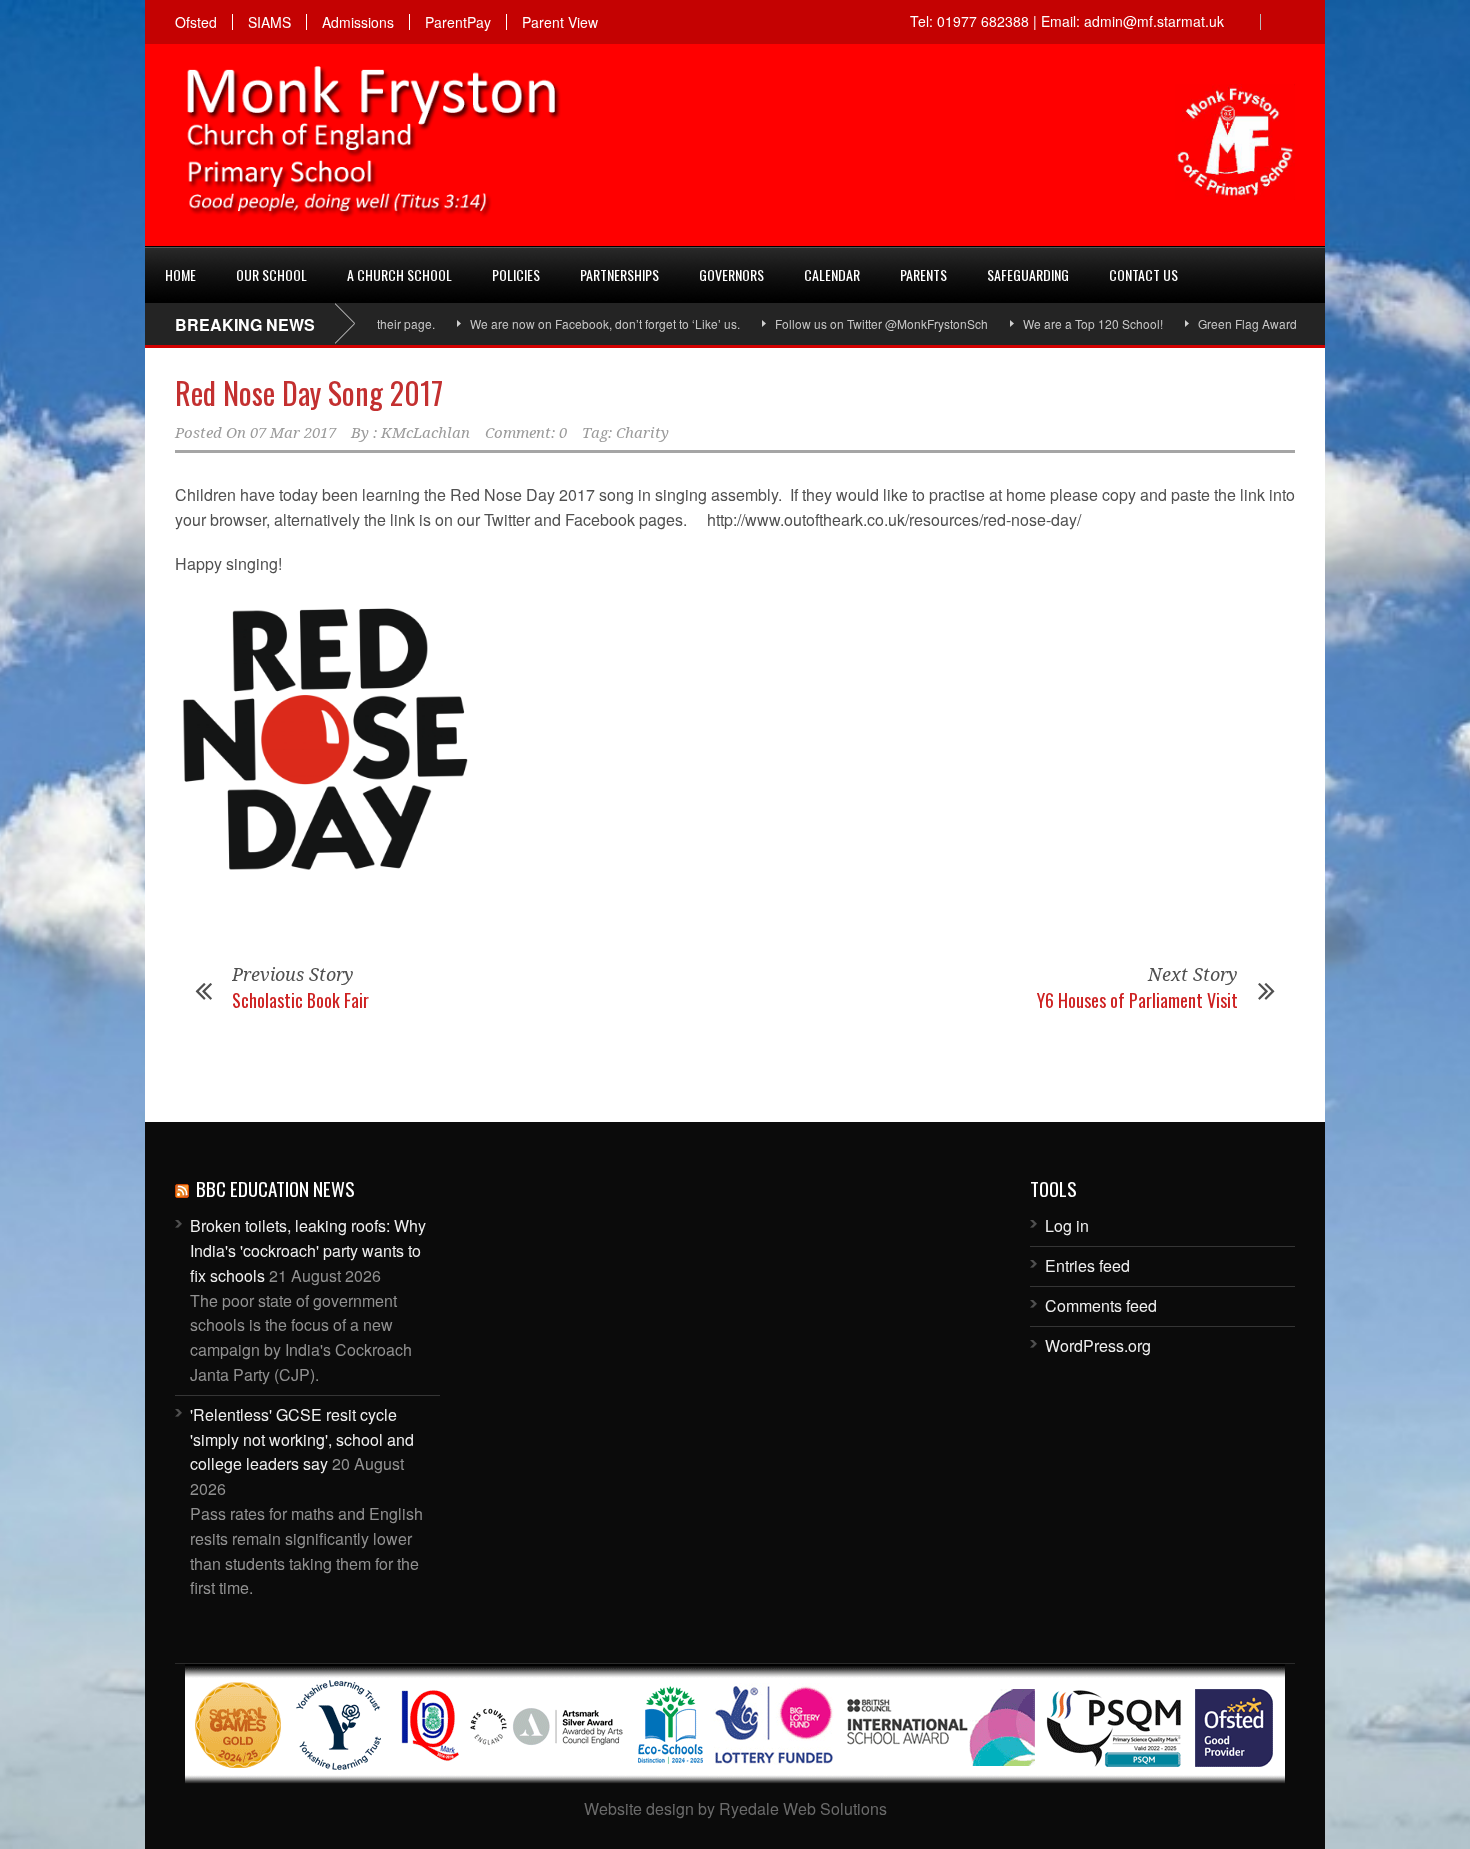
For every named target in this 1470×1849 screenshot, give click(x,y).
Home (180, 274)
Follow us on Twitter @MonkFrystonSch (840, 323)
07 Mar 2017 (293, 433)
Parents (923, 274)
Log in (1067, 1225)
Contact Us (1143, 274)
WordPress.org (1098, 1345)
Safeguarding (1028, 274)
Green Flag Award (1206, 323)
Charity (642, 433)
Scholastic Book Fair (300, 1000)
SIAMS (269, 22)
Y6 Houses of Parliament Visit (1137, 1000)
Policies (516, 274)
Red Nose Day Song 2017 (309, 392)
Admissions (358, 22)
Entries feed (1087, 1265)
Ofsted (196, 22)
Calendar (832, 274)
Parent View (560, 22)
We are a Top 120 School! (1052, 323)
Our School (271, 274)
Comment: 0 (526, 433)
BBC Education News (275, 1188)
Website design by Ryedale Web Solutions (735, 1808)
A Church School (399, 274)
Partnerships (619, 274)
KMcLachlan (425, 433)
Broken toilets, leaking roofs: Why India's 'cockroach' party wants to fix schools (308, 1250)
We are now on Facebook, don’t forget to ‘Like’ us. (564, 323)
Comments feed (1101, 1305)
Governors (731, 274)
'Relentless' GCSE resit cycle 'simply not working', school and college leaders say (302, 1439)
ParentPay (458, 22)
